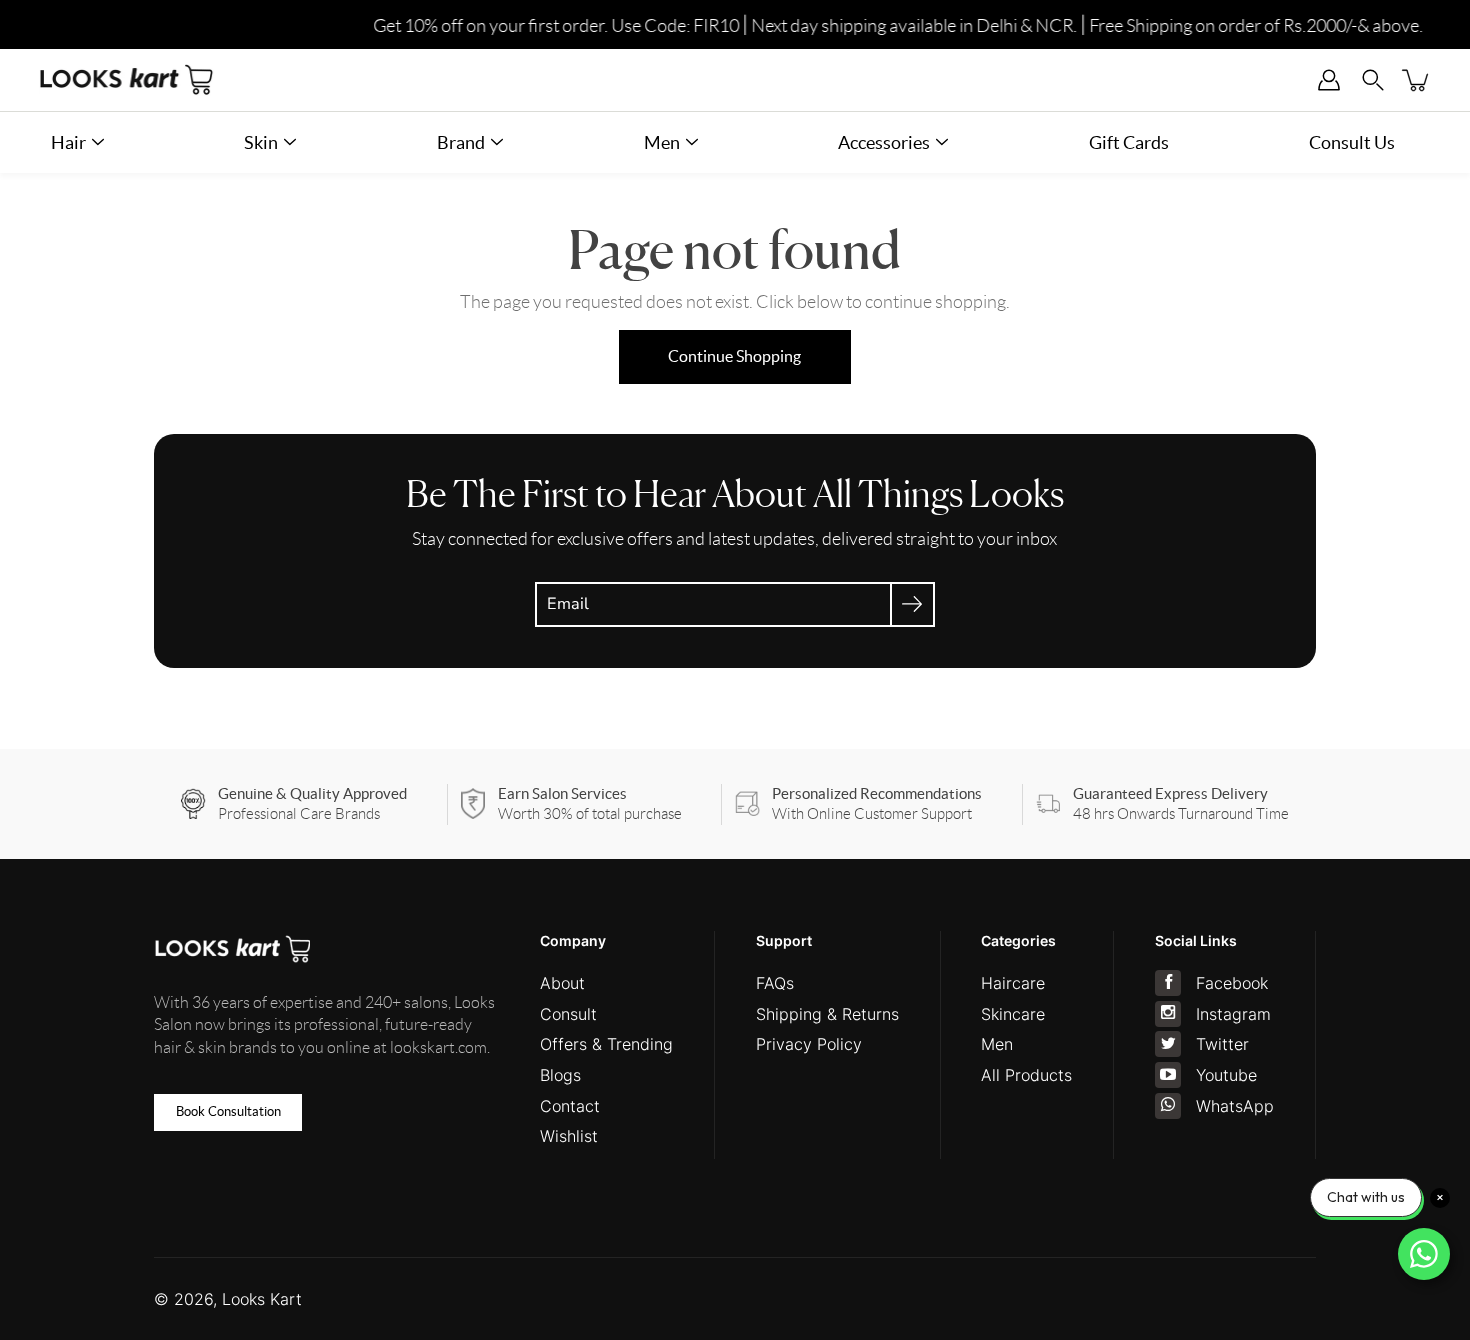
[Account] (1329, 80)
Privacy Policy (809, 1044)
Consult (568, 1014)
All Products (1026, 1075)
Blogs (560, 1075)
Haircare (1013, 983)
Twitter (1222, 1044)
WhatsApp (1235, 1106)
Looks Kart (262, 1299)
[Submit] (912, 604)
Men (997, 1044)
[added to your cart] (1417, 80)
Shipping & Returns (827, 1014)
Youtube (1226, 1075)
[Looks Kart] (127, 80)
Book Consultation (228, 1111)
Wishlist (569, 1136)
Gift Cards (1129, 142)
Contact (570, 1106)
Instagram (1233, 1014)
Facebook (1232, 983)
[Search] (1373, 80)
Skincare (1013, 1014)
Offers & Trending (606, 1044)
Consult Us (1352, 142)
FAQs (775, 983)
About (562, 983)
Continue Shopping (734, 356)
